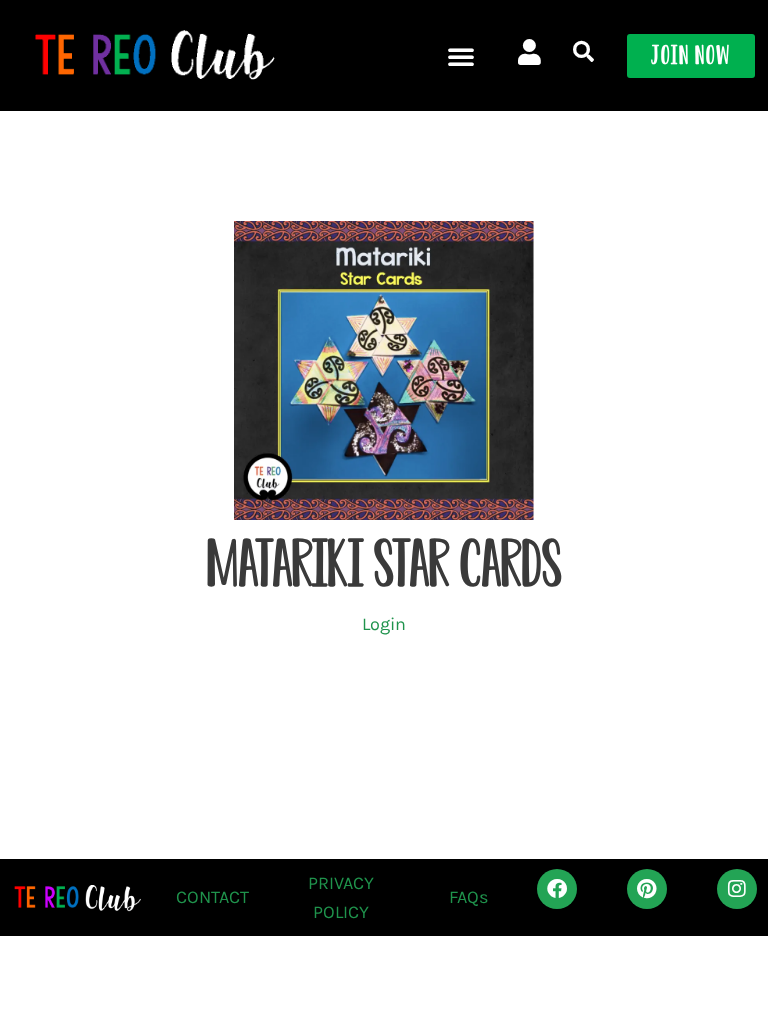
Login (384, 624)
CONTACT (212, 897)
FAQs (468, 897)
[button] (461, 56)
